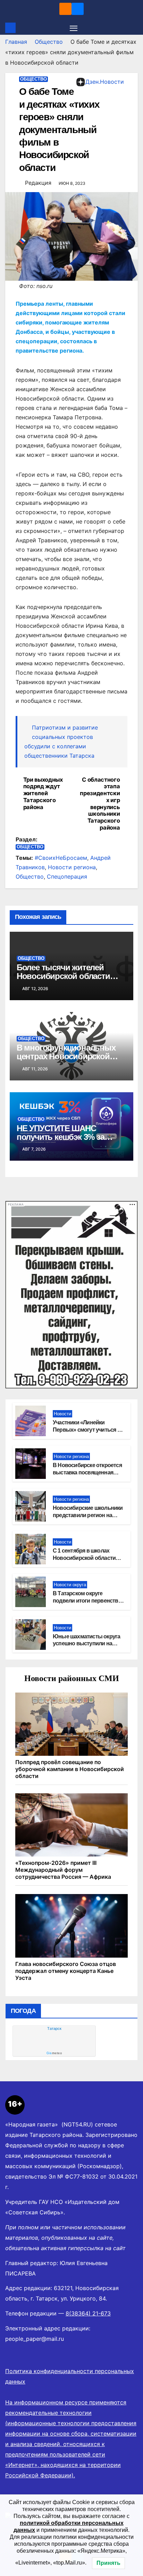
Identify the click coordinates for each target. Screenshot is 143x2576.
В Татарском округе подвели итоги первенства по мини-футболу (87, 1601)
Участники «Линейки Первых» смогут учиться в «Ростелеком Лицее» (87, 1430)
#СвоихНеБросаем (61, 858)
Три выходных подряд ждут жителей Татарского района (43, 793)
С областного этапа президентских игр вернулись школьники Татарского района (100, 804)
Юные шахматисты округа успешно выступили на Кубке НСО (86, 1644)
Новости (62, 1414)
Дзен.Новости (105, 82)
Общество (49, 42)
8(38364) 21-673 (88, 2313)
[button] (134, 28)
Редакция (38, 183)
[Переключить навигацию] (74, 28)
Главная (16, 42)
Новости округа (70, 1585)
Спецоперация (67, 877)
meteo (54, 2053)
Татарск (54, 2028)
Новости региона (72, 867)
